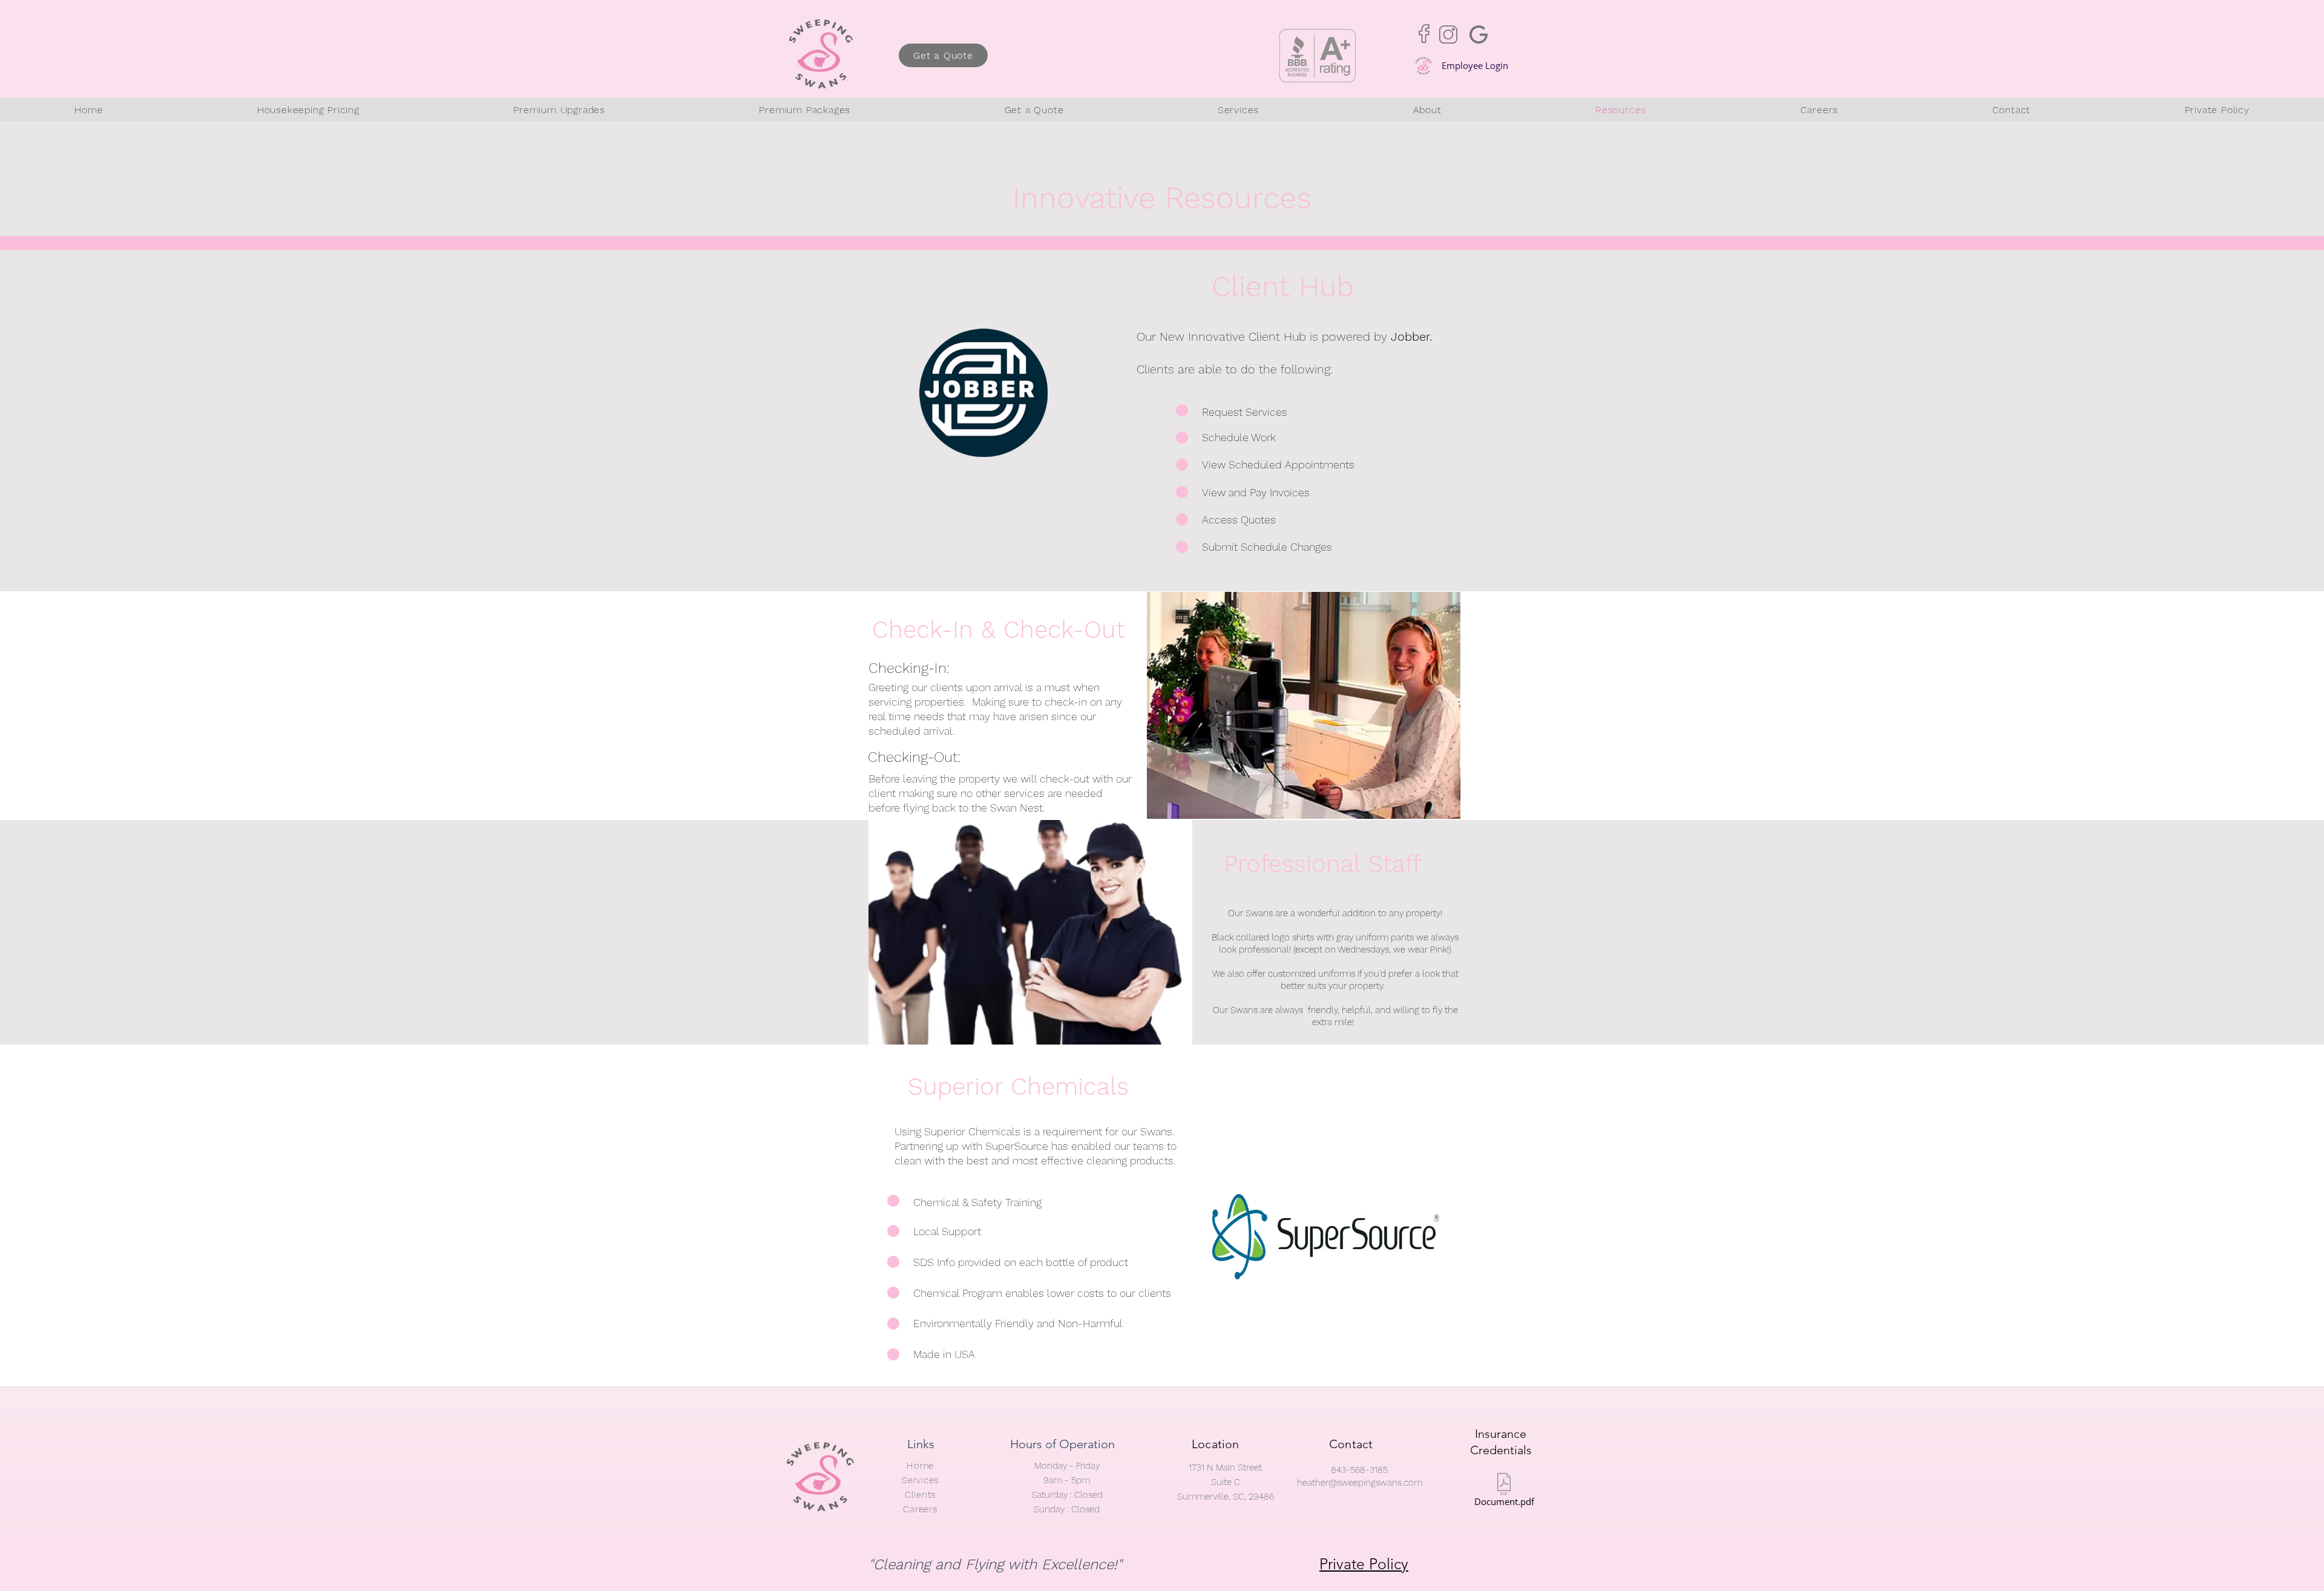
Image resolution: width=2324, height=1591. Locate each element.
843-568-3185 (1359, 1470)
